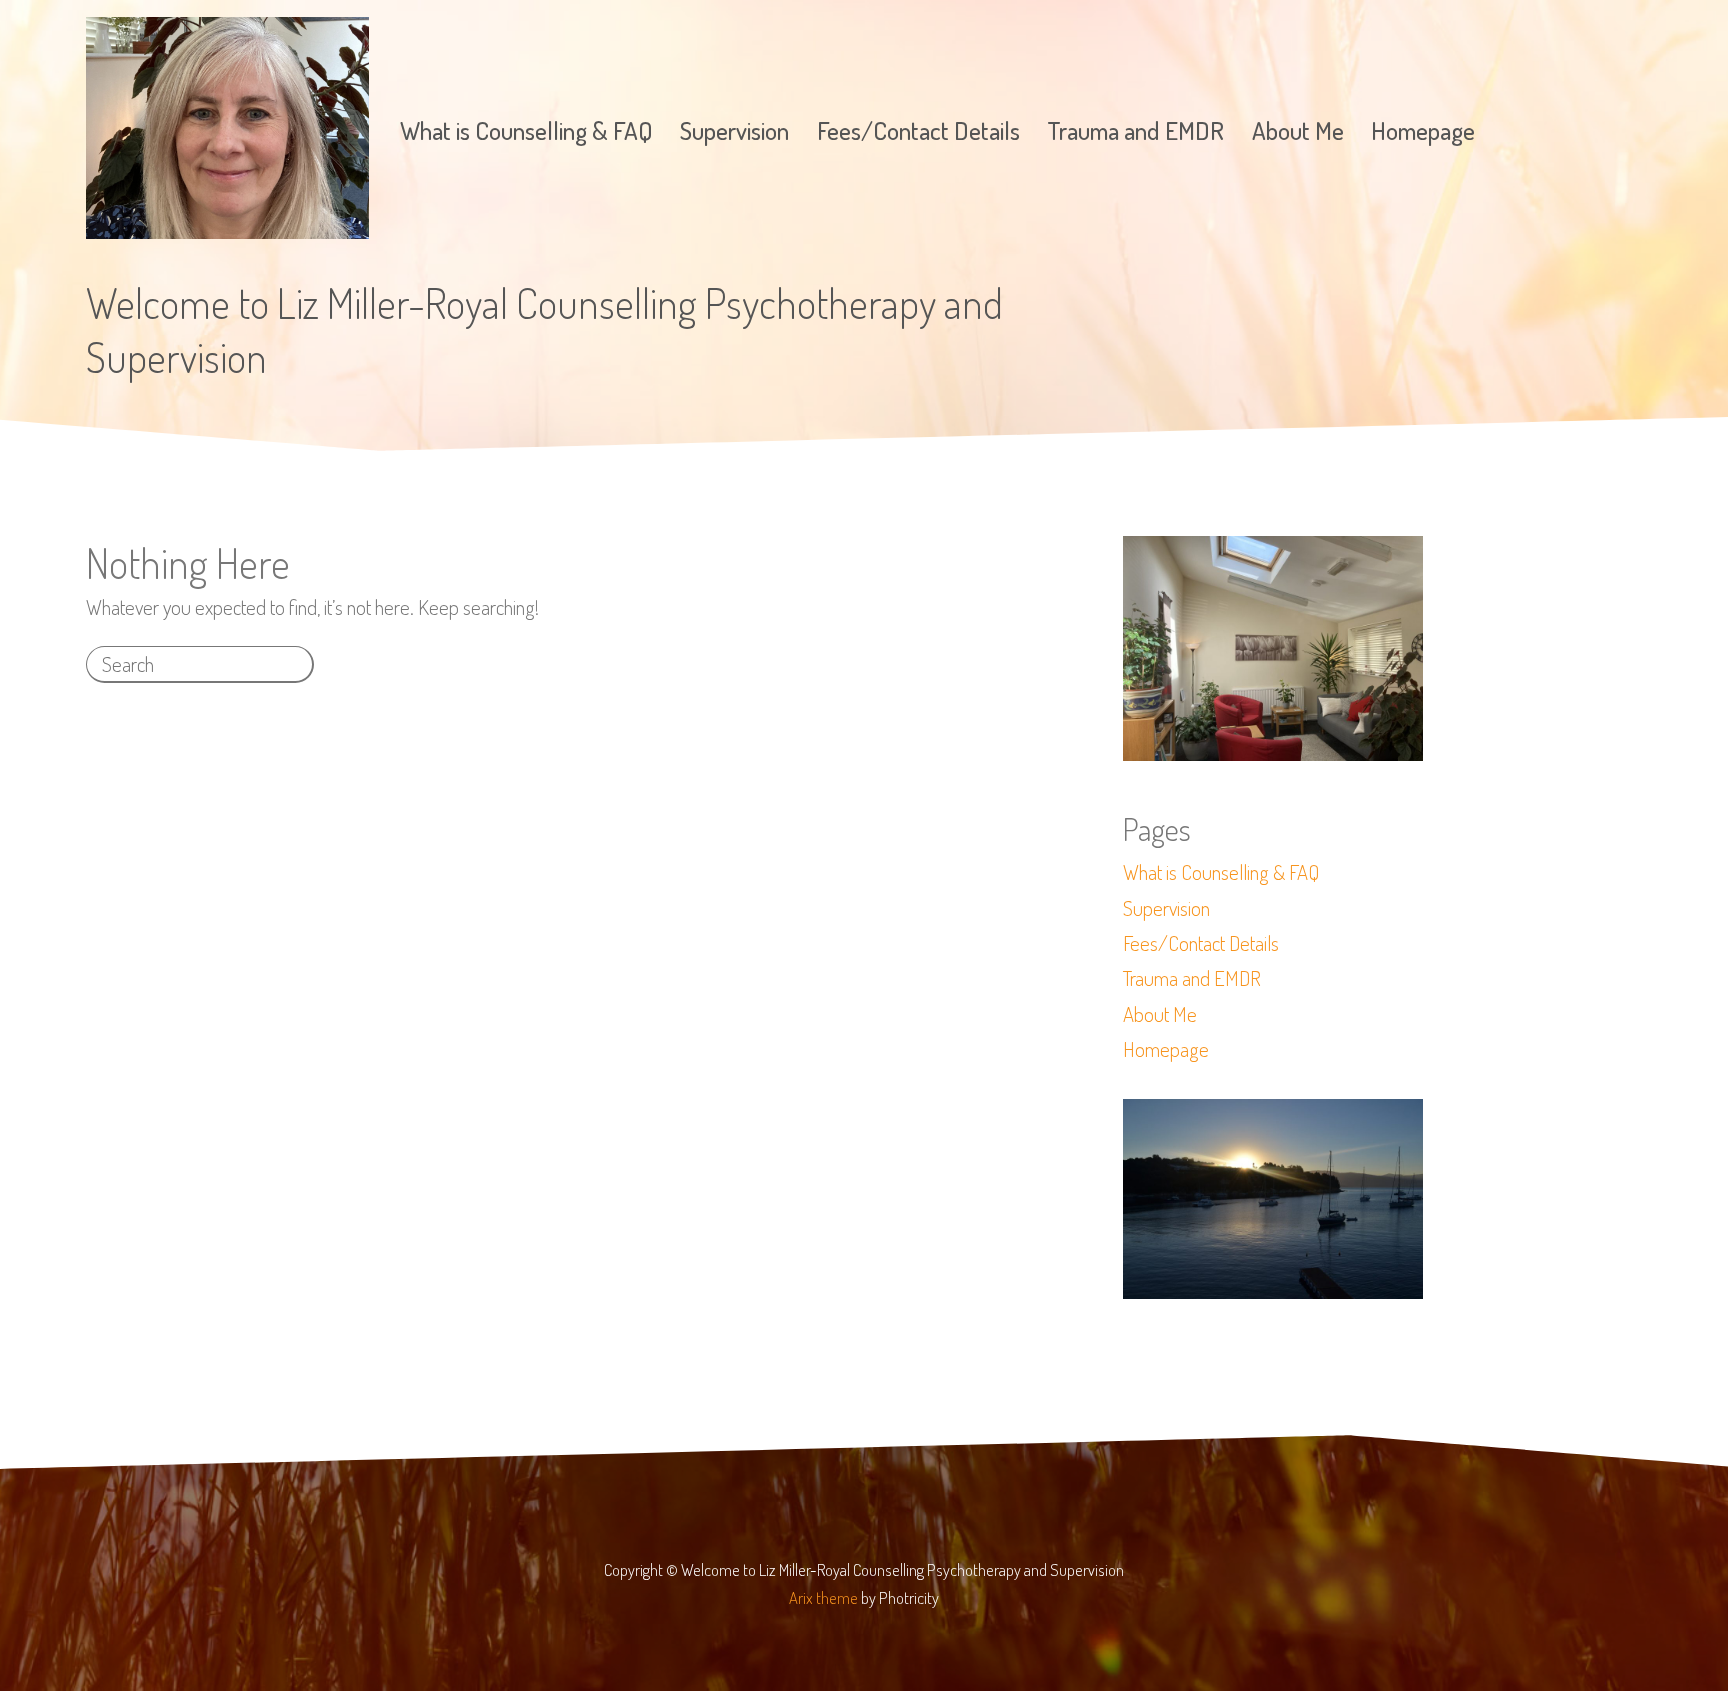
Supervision (734, 130)
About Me (1298, 130)
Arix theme (823, 1597)
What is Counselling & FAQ (526, 130)
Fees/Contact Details (918, 130)
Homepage (1423, 130)
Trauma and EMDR (1135, 130)
